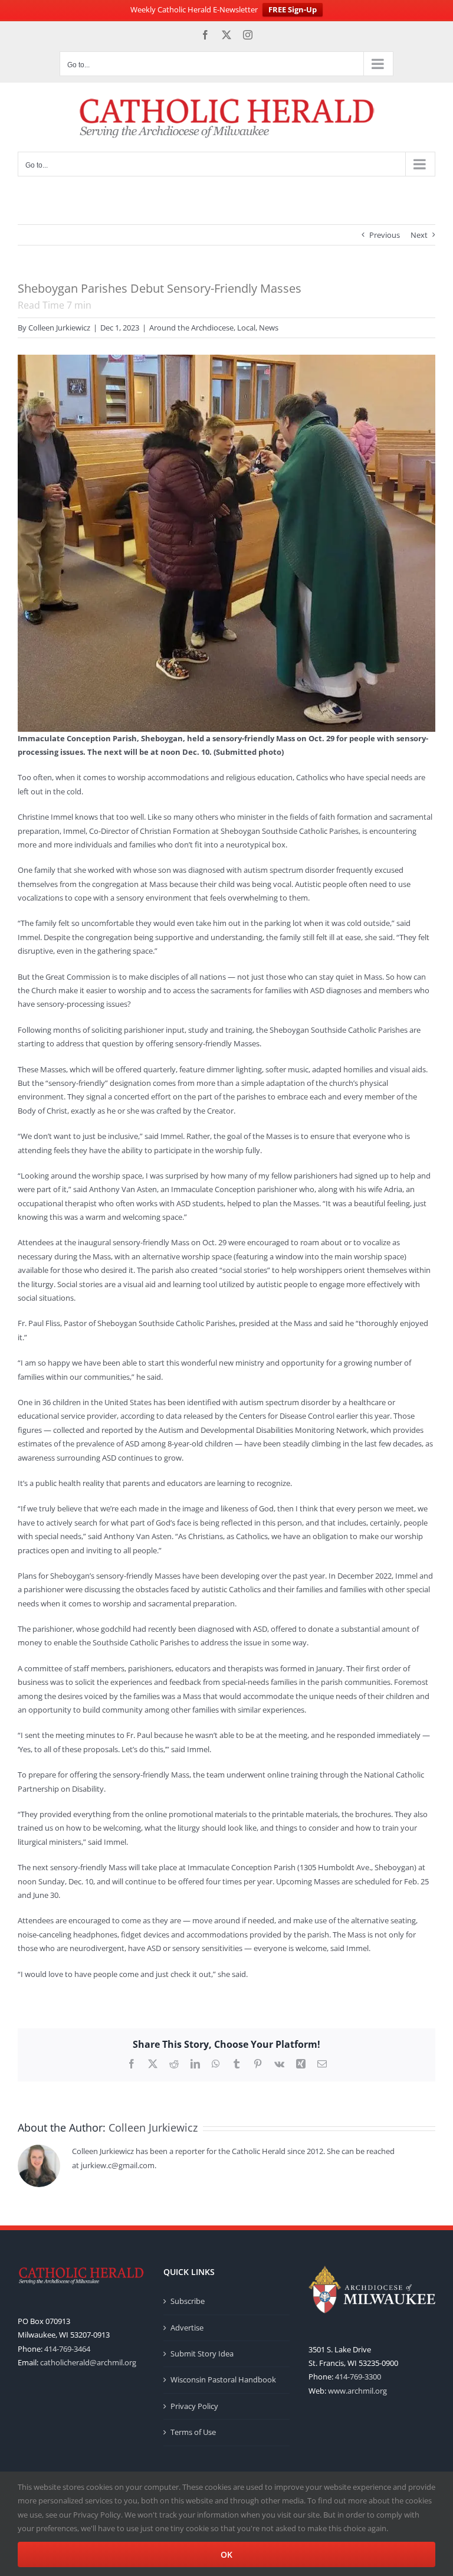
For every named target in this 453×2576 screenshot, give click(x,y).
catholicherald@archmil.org (88, 2362)
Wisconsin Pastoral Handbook (223, 2379)
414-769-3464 (67, 2349)
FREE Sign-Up (293, 9)
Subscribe (188, 2301)
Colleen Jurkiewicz (59, 328)
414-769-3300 (358, 2377)
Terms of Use (193, 2432)
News (269, 328)
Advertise (187, 2328)
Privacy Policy (194, 2406)
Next (419, 235)
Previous (385, 235)
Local (246, 328)
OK (226, 2554)
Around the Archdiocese (191, 328)
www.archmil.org (357, 2391)
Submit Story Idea (202, 2354)
